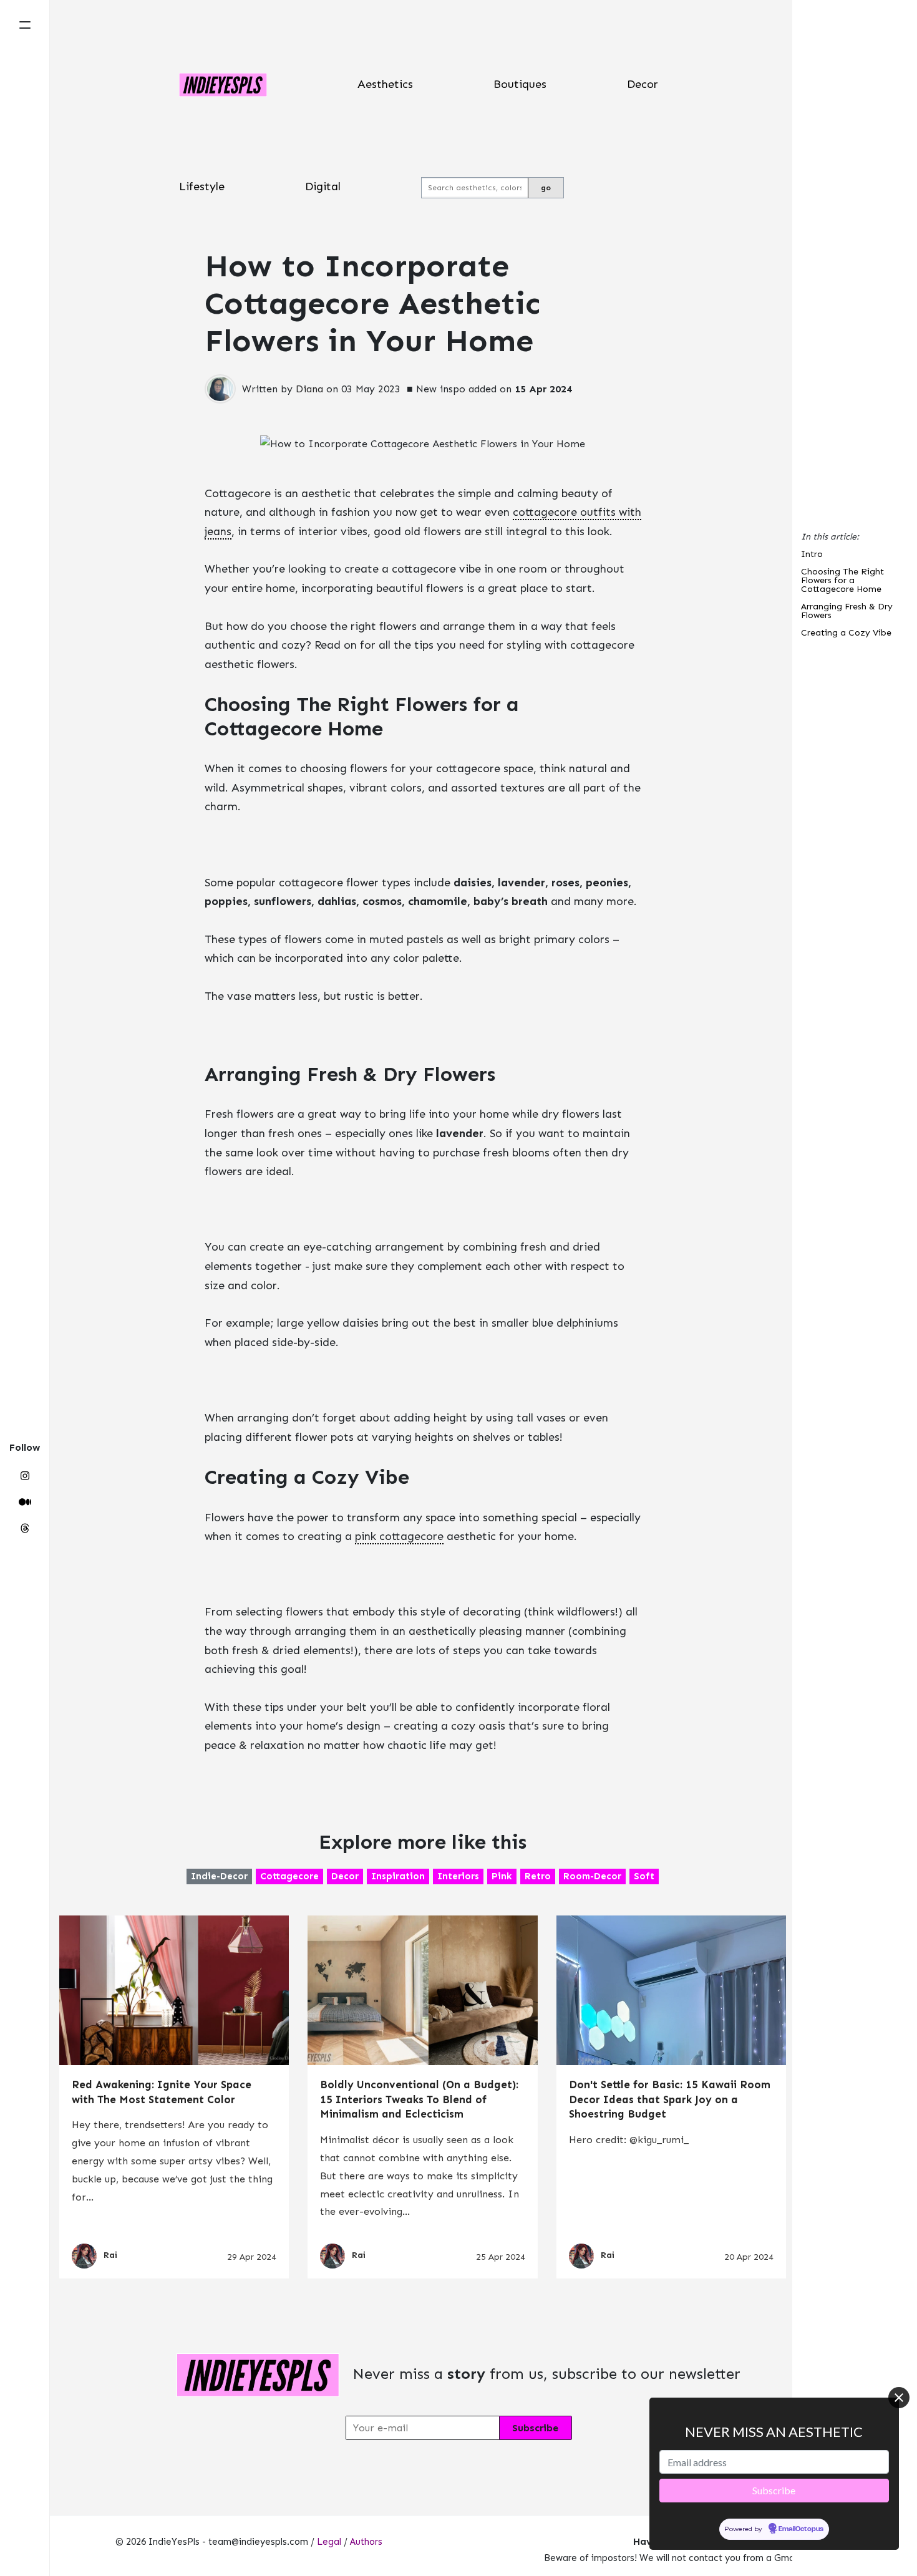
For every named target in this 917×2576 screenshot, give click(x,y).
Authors (366, 2542)
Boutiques (520, 84)
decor (345, 1876)
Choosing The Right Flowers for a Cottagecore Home (842, 581)
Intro (812, 555)
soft (644, 1876)
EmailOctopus (801, 2530)
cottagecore (289, 1876)
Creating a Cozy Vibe (846, 633)
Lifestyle (202, 186)
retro (538, 1876)
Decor (643, 84)
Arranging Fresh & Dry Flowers (847, 612)
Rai (110, 2256)
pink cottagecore (399, 1536)
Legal (329, 2542)
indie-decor (219, 1876)
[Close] (899, 2398)
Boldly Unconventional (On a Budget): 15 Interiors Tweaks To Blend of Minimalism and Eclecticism (419, 2099)
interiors (458, 1876)
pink (502, 1876)
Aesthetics (385, 84)
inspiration (398, 1876)
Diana (309, 389)
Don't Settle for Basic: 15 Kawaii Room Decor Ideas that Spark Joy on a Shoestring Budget (670, 2099)
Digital (323, 186)
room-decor (592, 1876)
